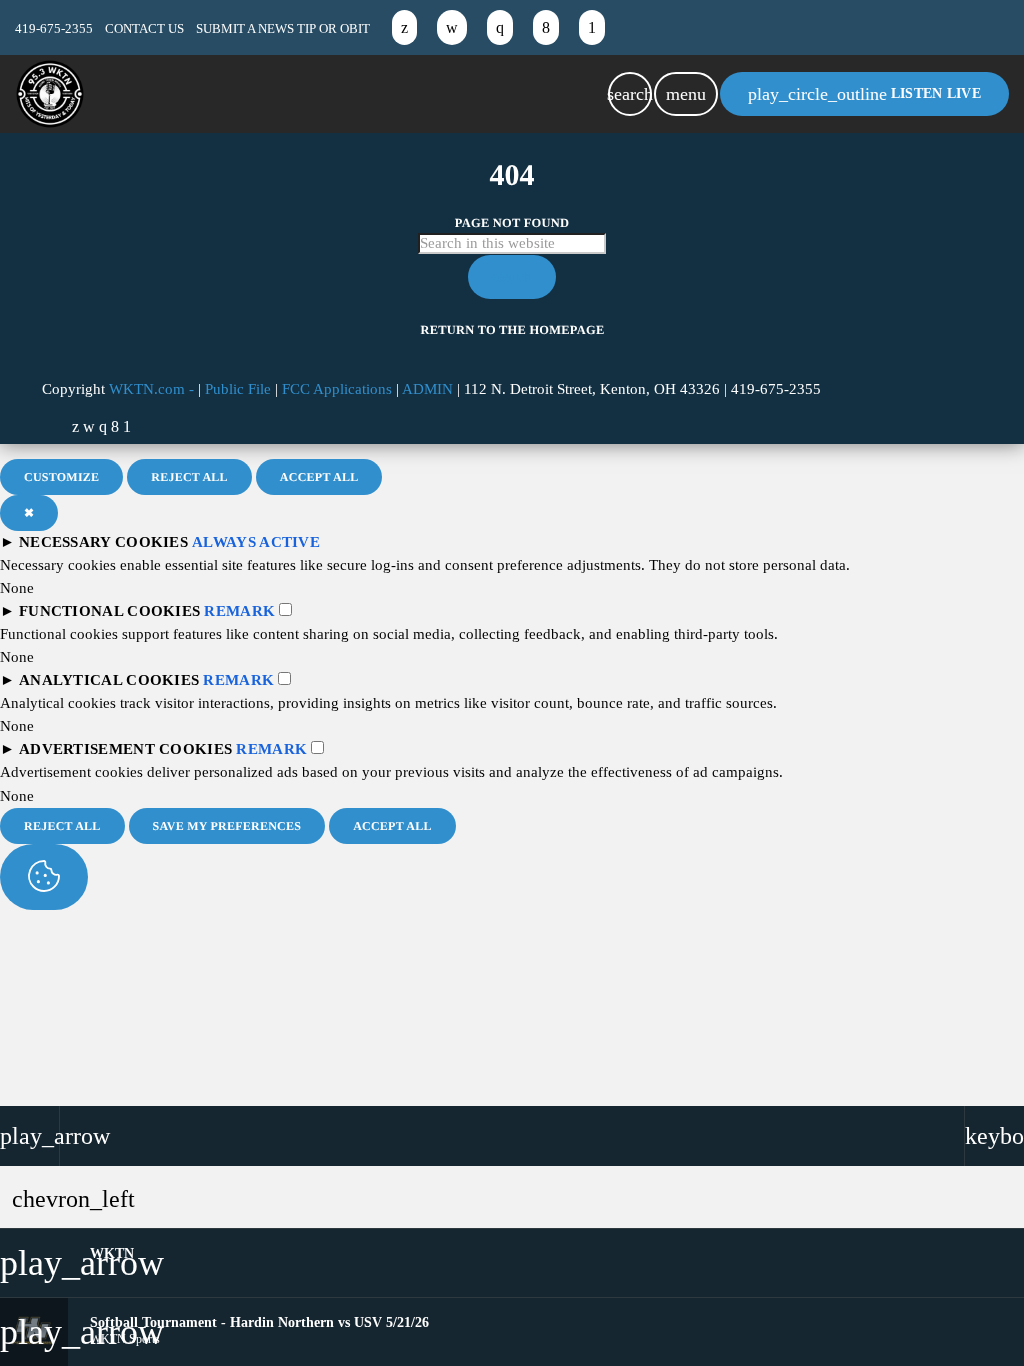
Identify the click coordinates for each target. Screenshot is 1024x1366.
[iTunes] (452, 27)
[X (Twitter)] (404, 27)
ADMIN (427, 389)
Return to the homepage (513, 330)
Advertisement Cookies (125, 749)
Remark (239, 611)
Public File (238, 389)
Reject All (189, 477)
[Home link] (50, 94)
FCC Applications (337, 389)
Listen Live (864, 94)
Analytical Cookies (109, 680)
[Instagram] (500, 27)
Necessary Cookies (103, 542)
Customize (61, 477)
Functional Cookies (109, 611)
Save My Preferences (227, 826)
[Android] (592, 27)
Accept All (319, 477)
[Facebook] (546, 27)
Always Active (256, 542)
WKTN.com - (153, 389)
